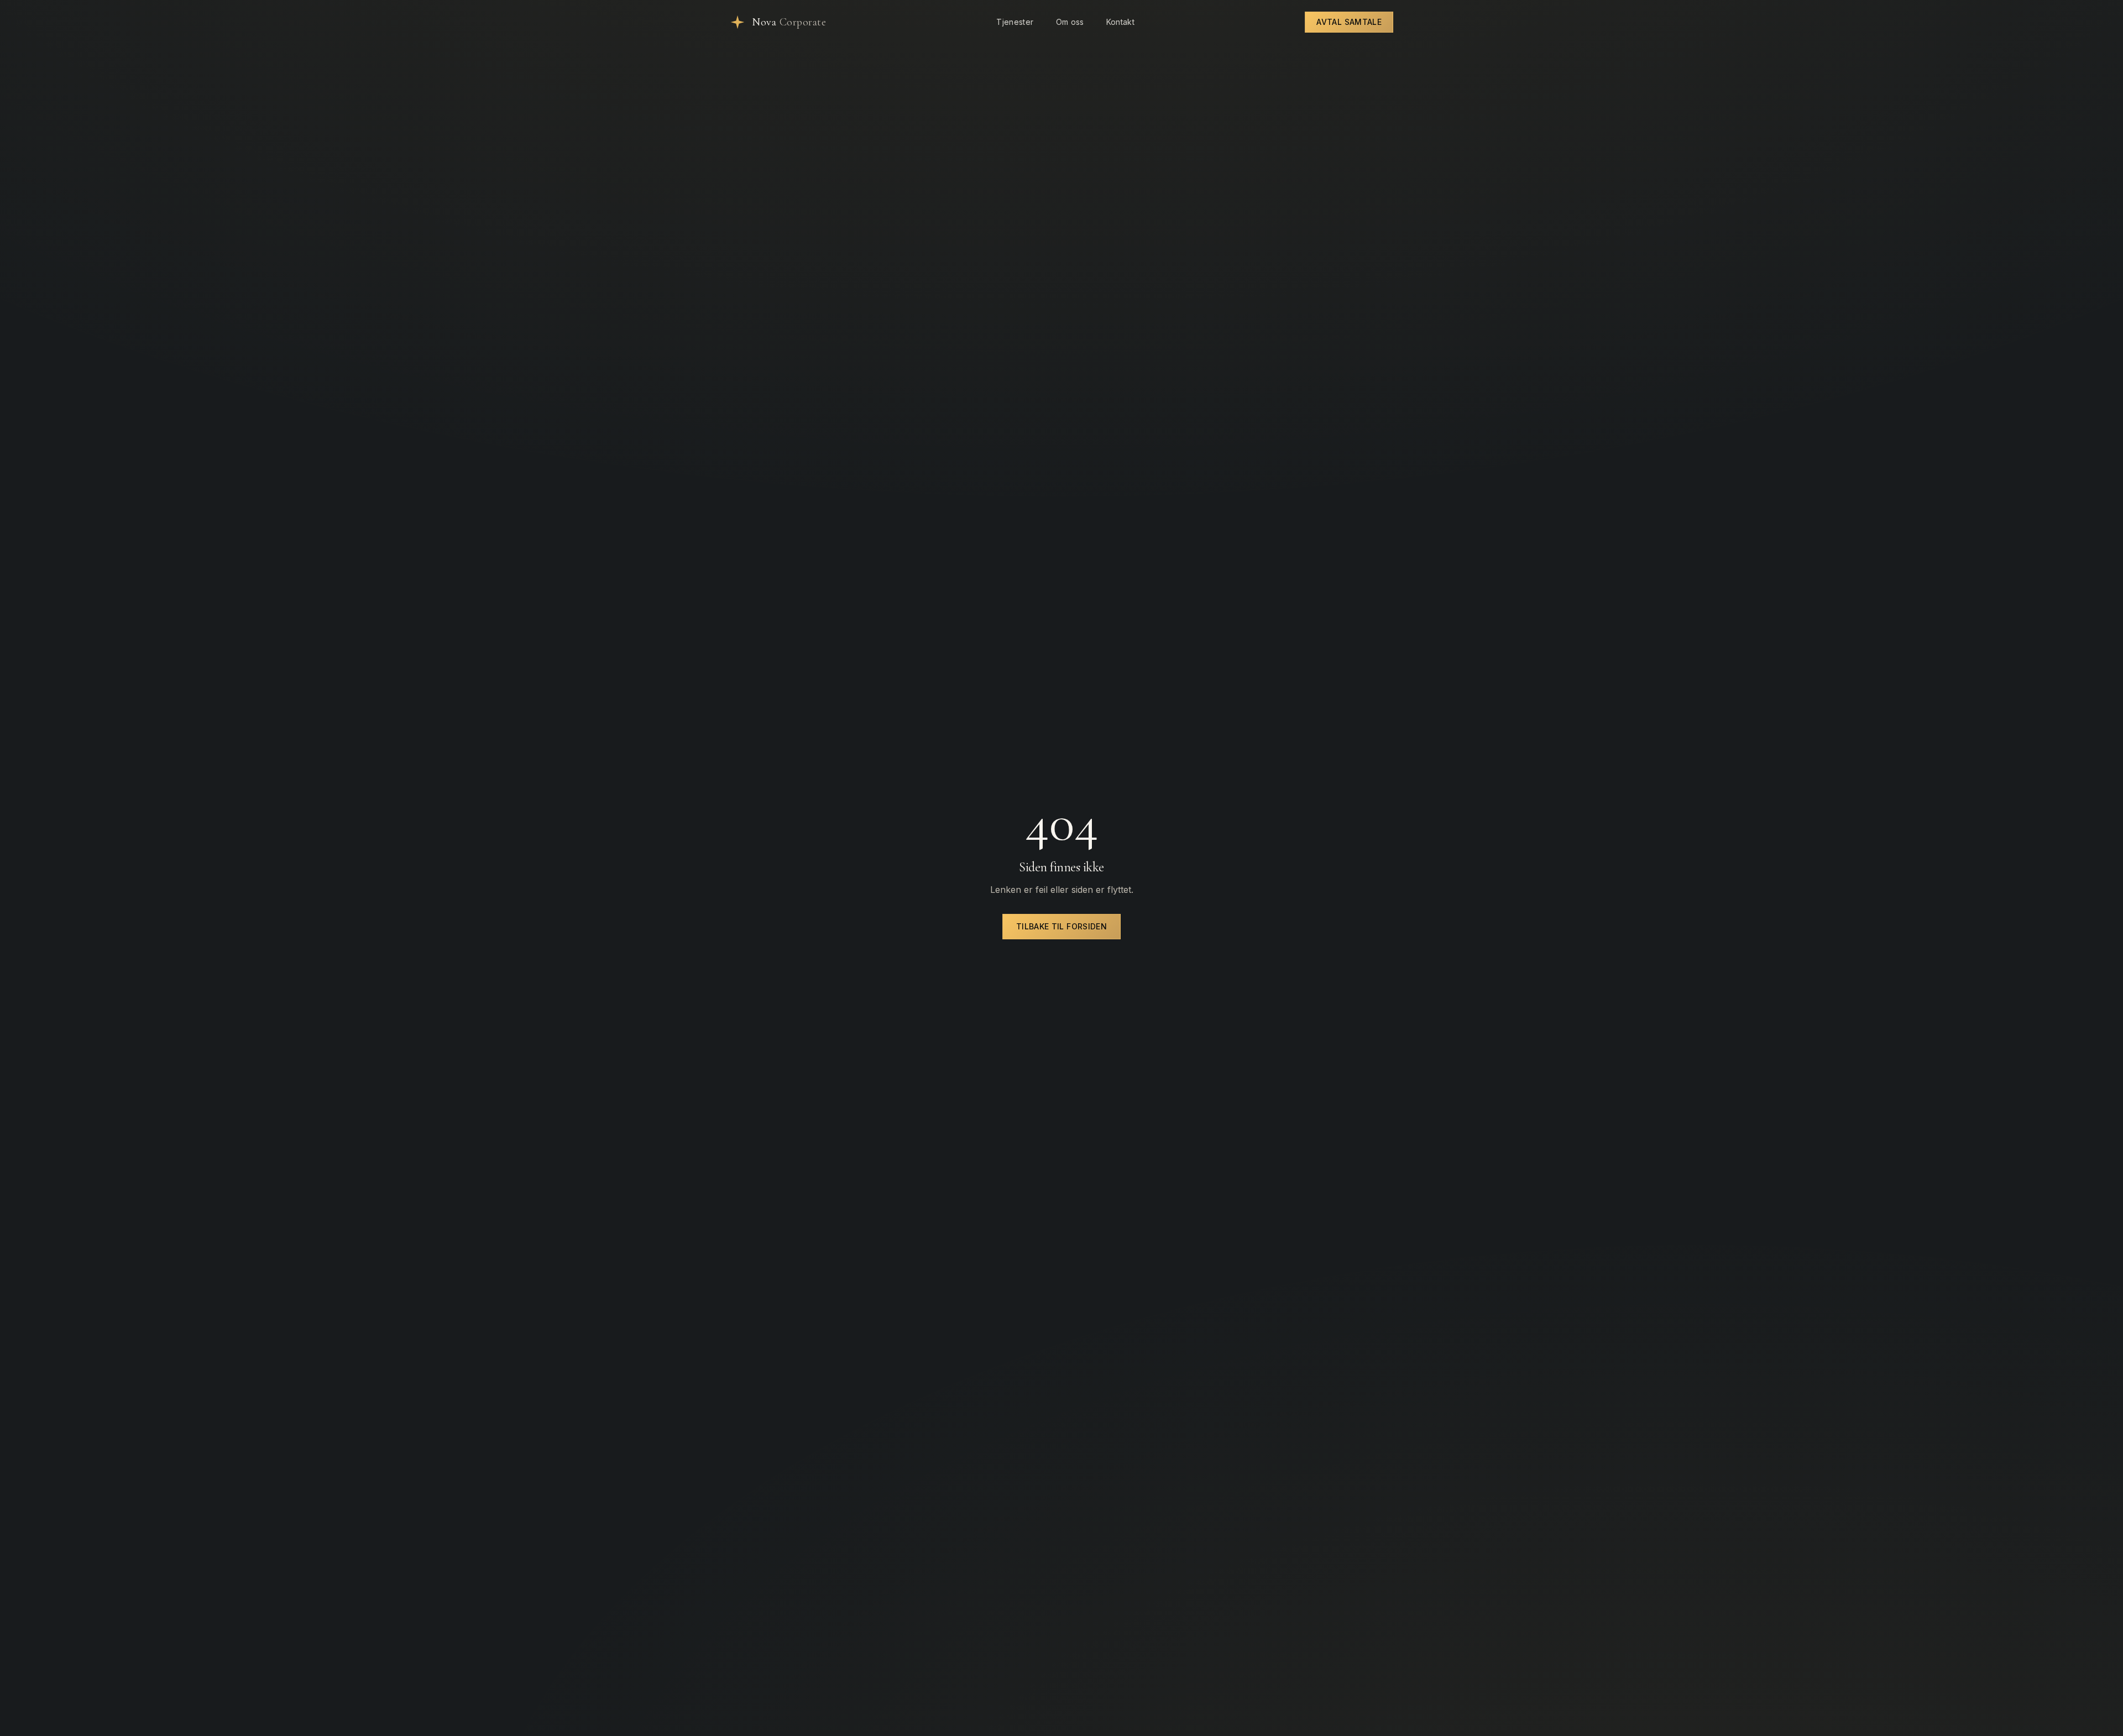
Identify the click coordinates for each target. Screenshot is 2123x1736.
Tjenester (1015, 22)
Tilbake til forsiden (1061, 926)
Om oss (1070, 22)
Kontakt (1120, 22)
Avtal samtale (1349, 22)
